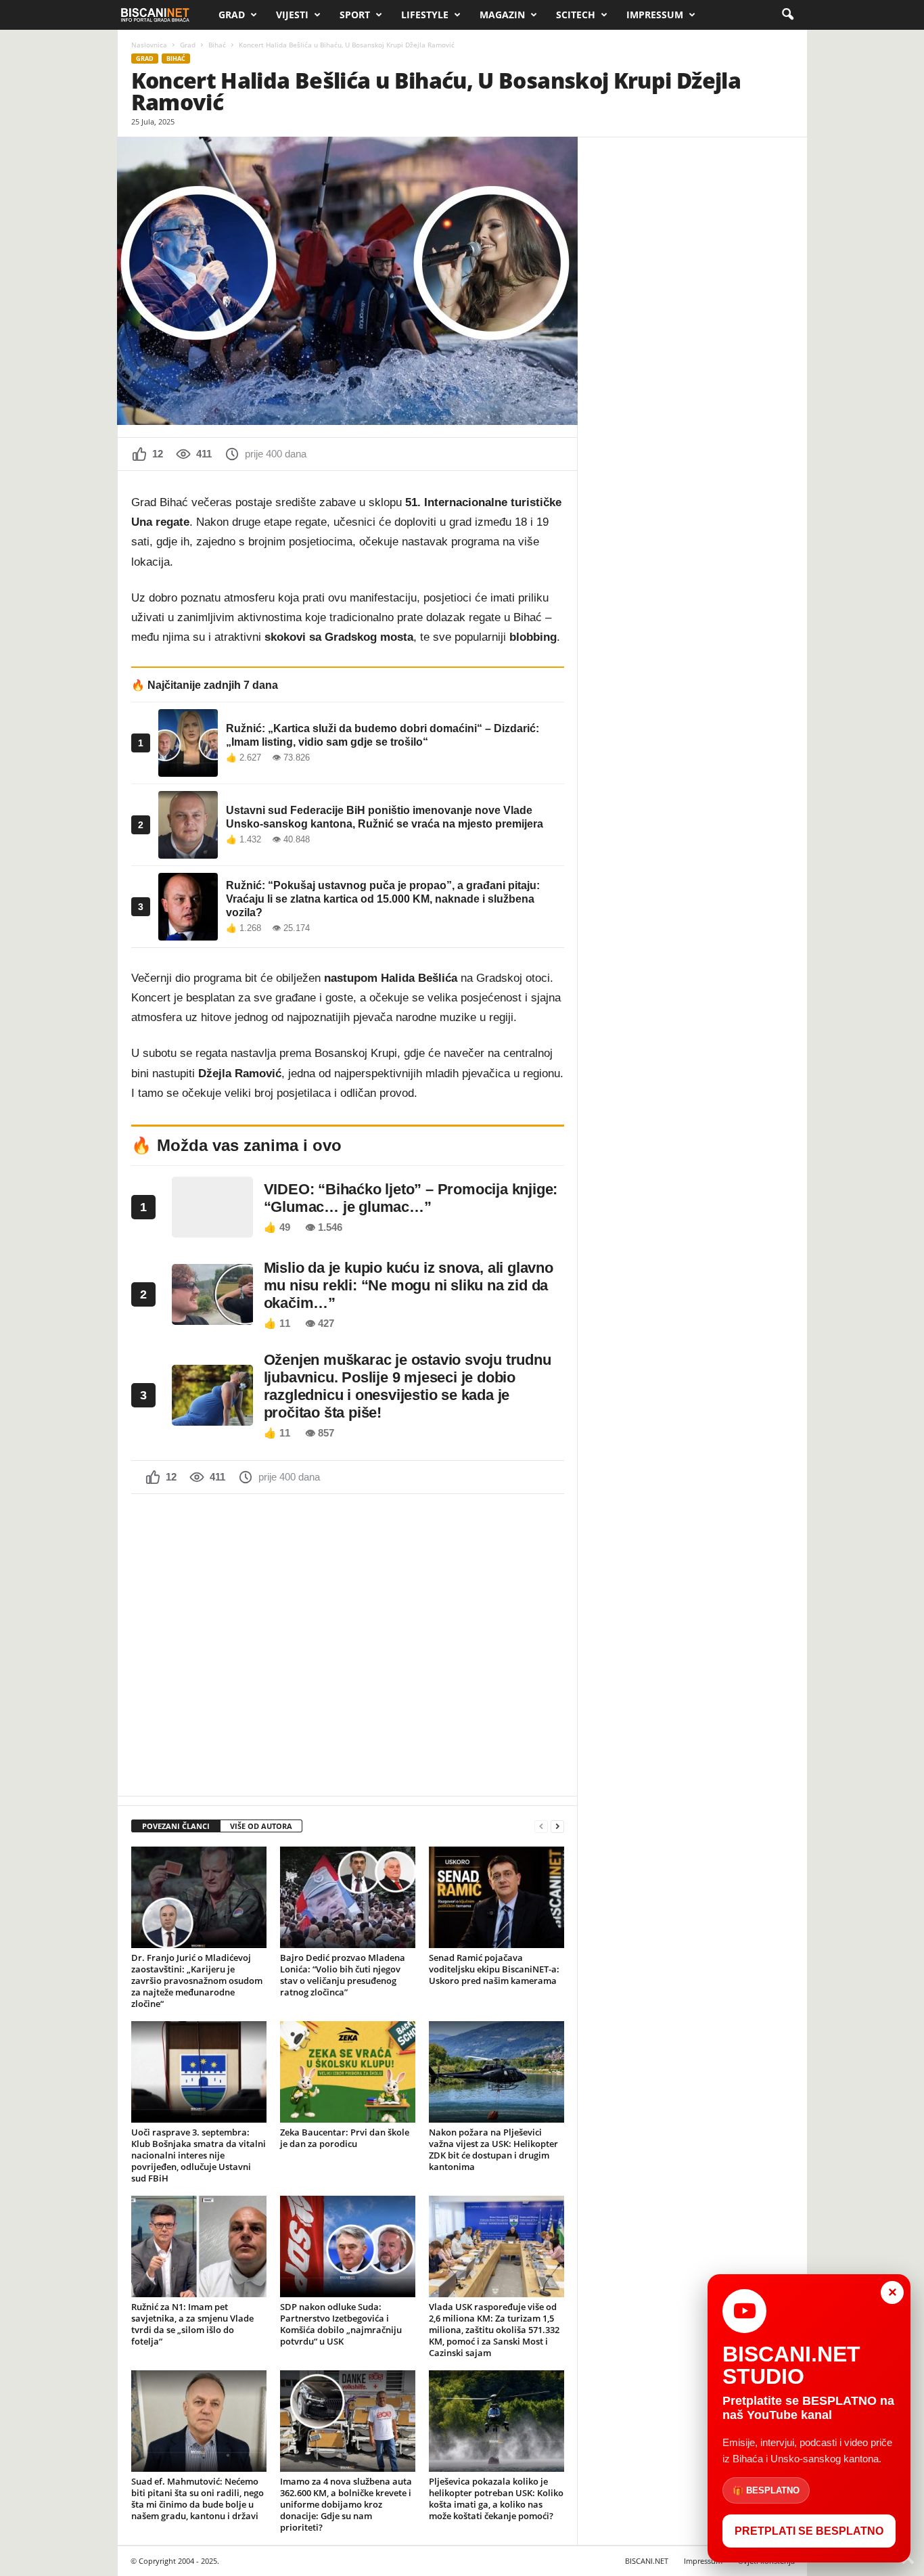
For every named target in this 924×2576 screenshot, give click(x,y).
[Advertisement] (348, 1644)
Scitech (576, 15)
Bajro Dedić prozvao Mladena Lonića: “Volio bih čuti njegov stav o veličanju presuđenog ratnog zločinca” (343, 1975)
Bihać (217, 45)
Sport (355, 15)
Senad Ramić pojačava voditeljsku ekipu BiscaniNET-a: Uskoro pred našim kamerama (494, 1969)
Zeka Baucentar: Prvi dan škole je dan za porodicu (345, 2138)
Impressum (655, 15)
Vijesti (292, 15)
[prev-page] (541, 1827)
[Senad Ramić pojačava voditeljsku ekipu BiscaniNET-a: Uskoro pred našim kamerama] (496, 1897)
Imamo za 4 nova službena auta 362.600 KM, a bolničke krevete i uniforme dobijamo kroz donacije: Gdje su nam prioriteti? (346, 2504)
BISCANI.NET (647, 2561)
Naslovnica (149, 45)
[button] (787, 15)
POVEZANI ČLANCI (176, 1826)
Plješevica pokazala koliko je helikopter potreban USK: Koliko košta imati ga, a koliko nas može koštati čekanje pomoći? (496, 2499)
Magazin (502, 15)
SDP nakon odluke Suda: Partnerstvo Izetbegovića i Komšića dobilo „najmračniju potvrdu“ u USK (341, 2324)
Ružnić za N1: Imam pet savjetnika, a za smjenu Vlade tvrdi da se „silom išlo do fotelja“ (192, 2324)
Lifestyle (425, 15)
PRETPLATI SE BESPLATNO (809, 2531)
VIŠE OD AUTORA (261, 1826)
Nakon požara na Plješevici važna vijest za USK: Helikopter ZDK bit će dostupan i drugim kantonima (493, 2149)
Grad (232, 15)
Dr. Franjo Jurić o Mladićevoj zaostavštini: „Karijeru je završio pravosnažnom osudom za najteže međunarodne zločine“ (197, 1981)
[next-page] (557, 1827)
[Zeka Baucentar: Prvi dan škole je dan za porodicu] (348, 2072)
